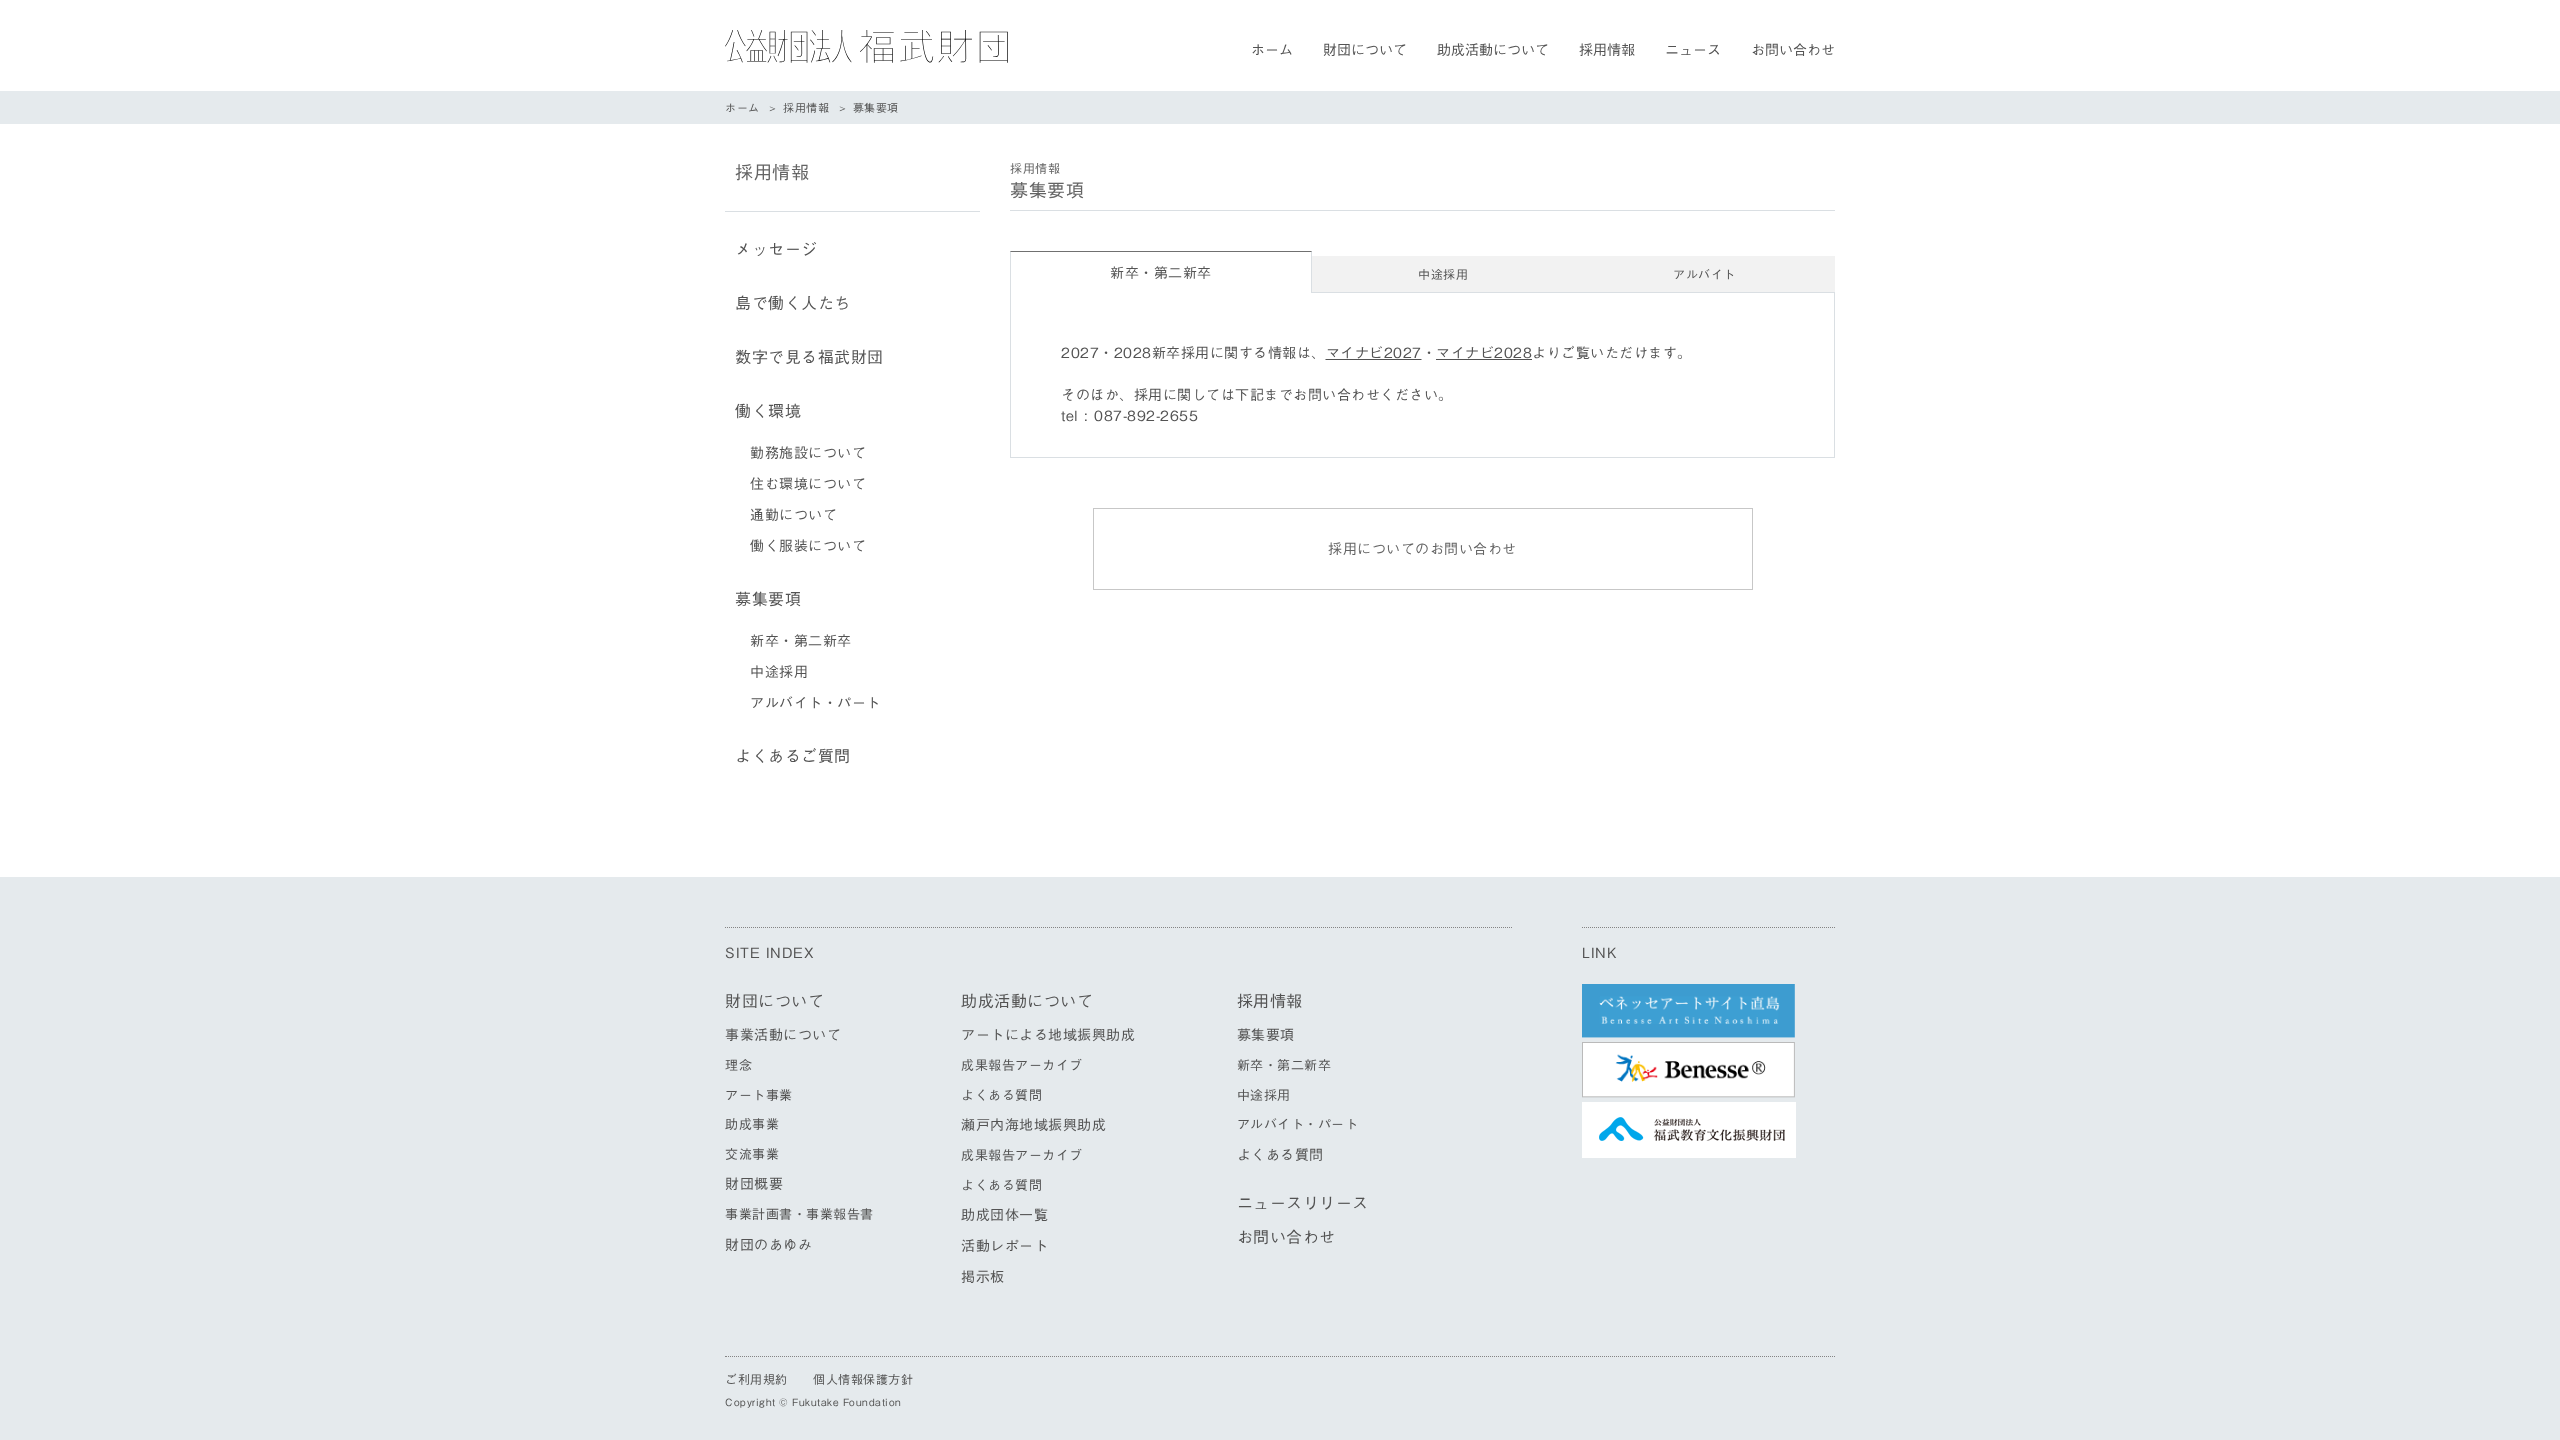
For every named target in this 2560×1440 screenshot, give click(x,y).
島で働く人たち (793, 303)
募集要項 (768, 599)
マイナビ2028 (1484, 353)
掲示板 (983, 1277)
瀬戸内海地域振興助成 (1033, 1125)
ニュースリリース (1303, 1203)
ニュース (1693, 50)
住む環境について (808, 484)
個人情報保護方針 (863, 1379)
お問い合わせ (1793, 50)
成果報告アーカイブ (1022, 1065)
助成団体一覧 (1004, 1215)
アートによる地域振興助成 (1048, 1035)
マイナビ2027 (1374, 353)
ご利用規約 (756, 1379)
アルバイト (1704, 274)
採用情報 (1607, 50)
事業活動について (783, 1035)
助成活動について (1493, 50)
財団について (1365, 50)
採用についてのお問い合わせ (1422, 549)
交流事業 (752, 1154)
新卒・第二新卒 (801, 641)
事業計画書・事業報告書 (799, 1214)
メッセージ (776, 249)
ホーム (1272, 50)
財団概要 (754, 1184)
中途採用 (1443, 274)
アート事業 (759, 1095)
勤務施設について (808, 453)
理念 (738, 1065)
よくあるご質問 (793, 756)
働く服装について (808, 546)
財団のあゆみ (768, 1245)
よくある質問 (1001, 1095)
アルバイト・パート (815, 703)
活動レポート (1004, 1246)
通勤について (793, 515)
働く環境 (768, 411)
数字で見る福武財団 (809, 357)
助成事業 (752, 1124)
